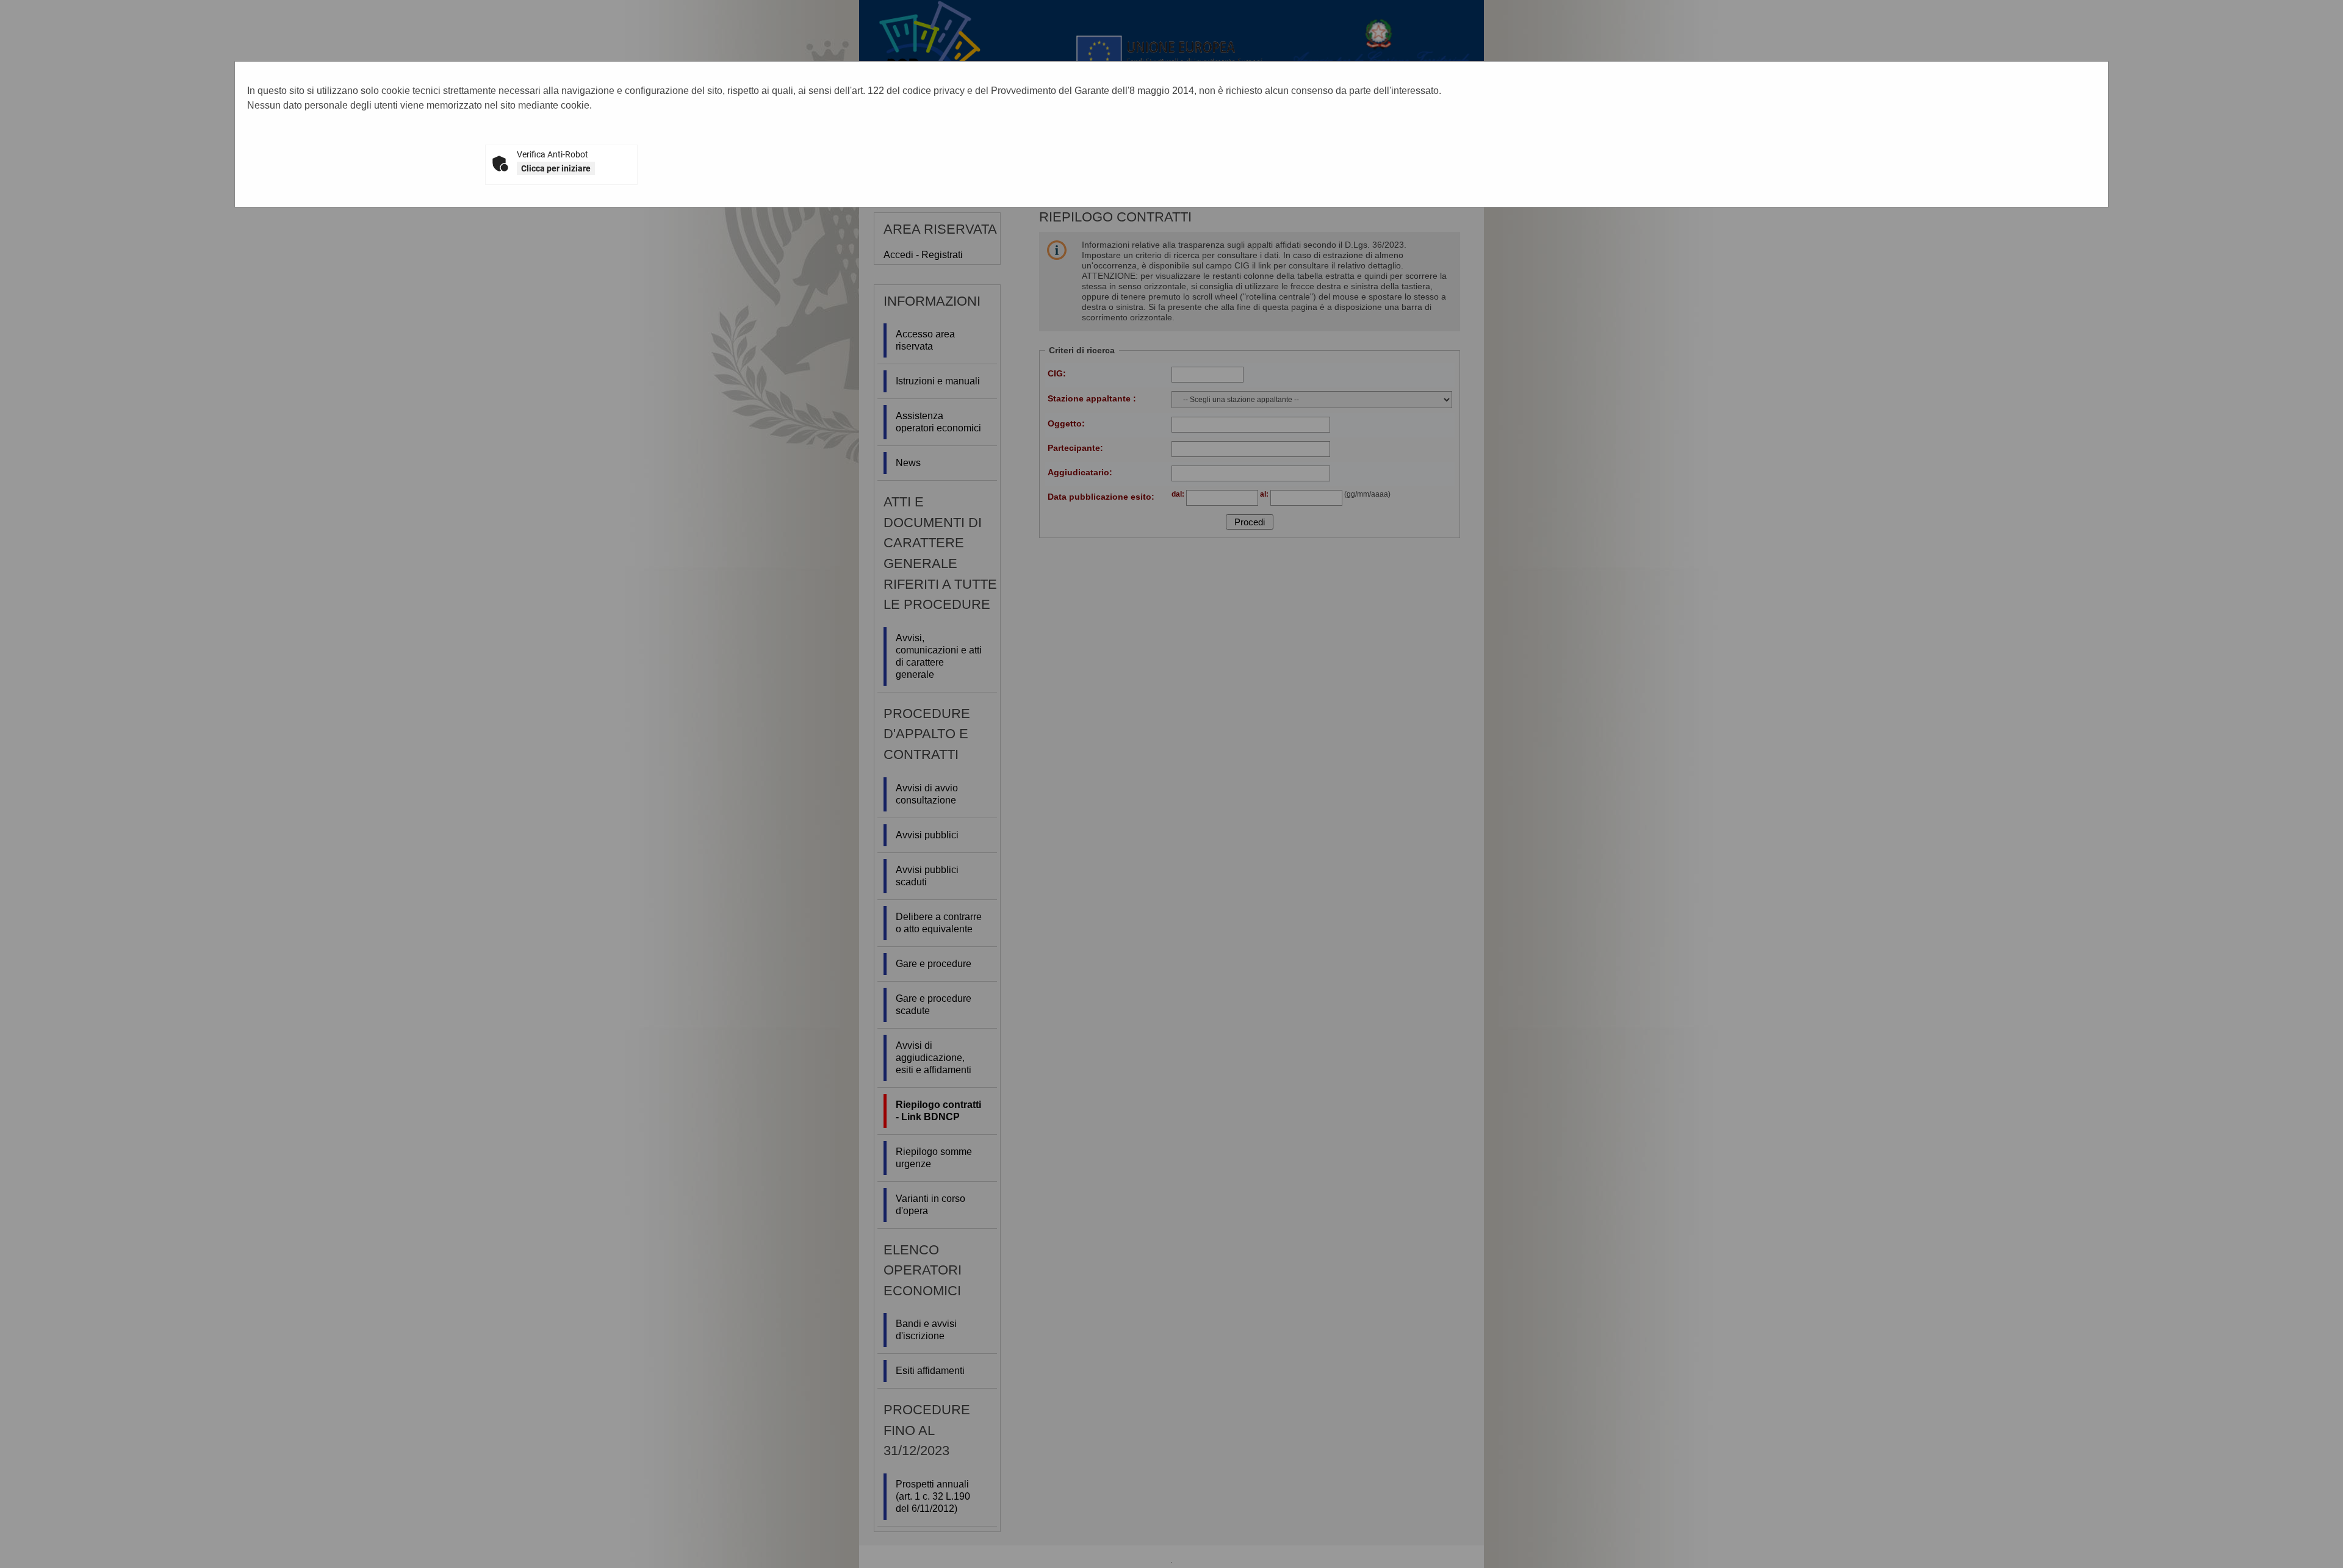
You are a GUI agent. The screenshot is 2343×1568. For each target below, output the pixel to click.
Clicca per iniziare (556, 168)
